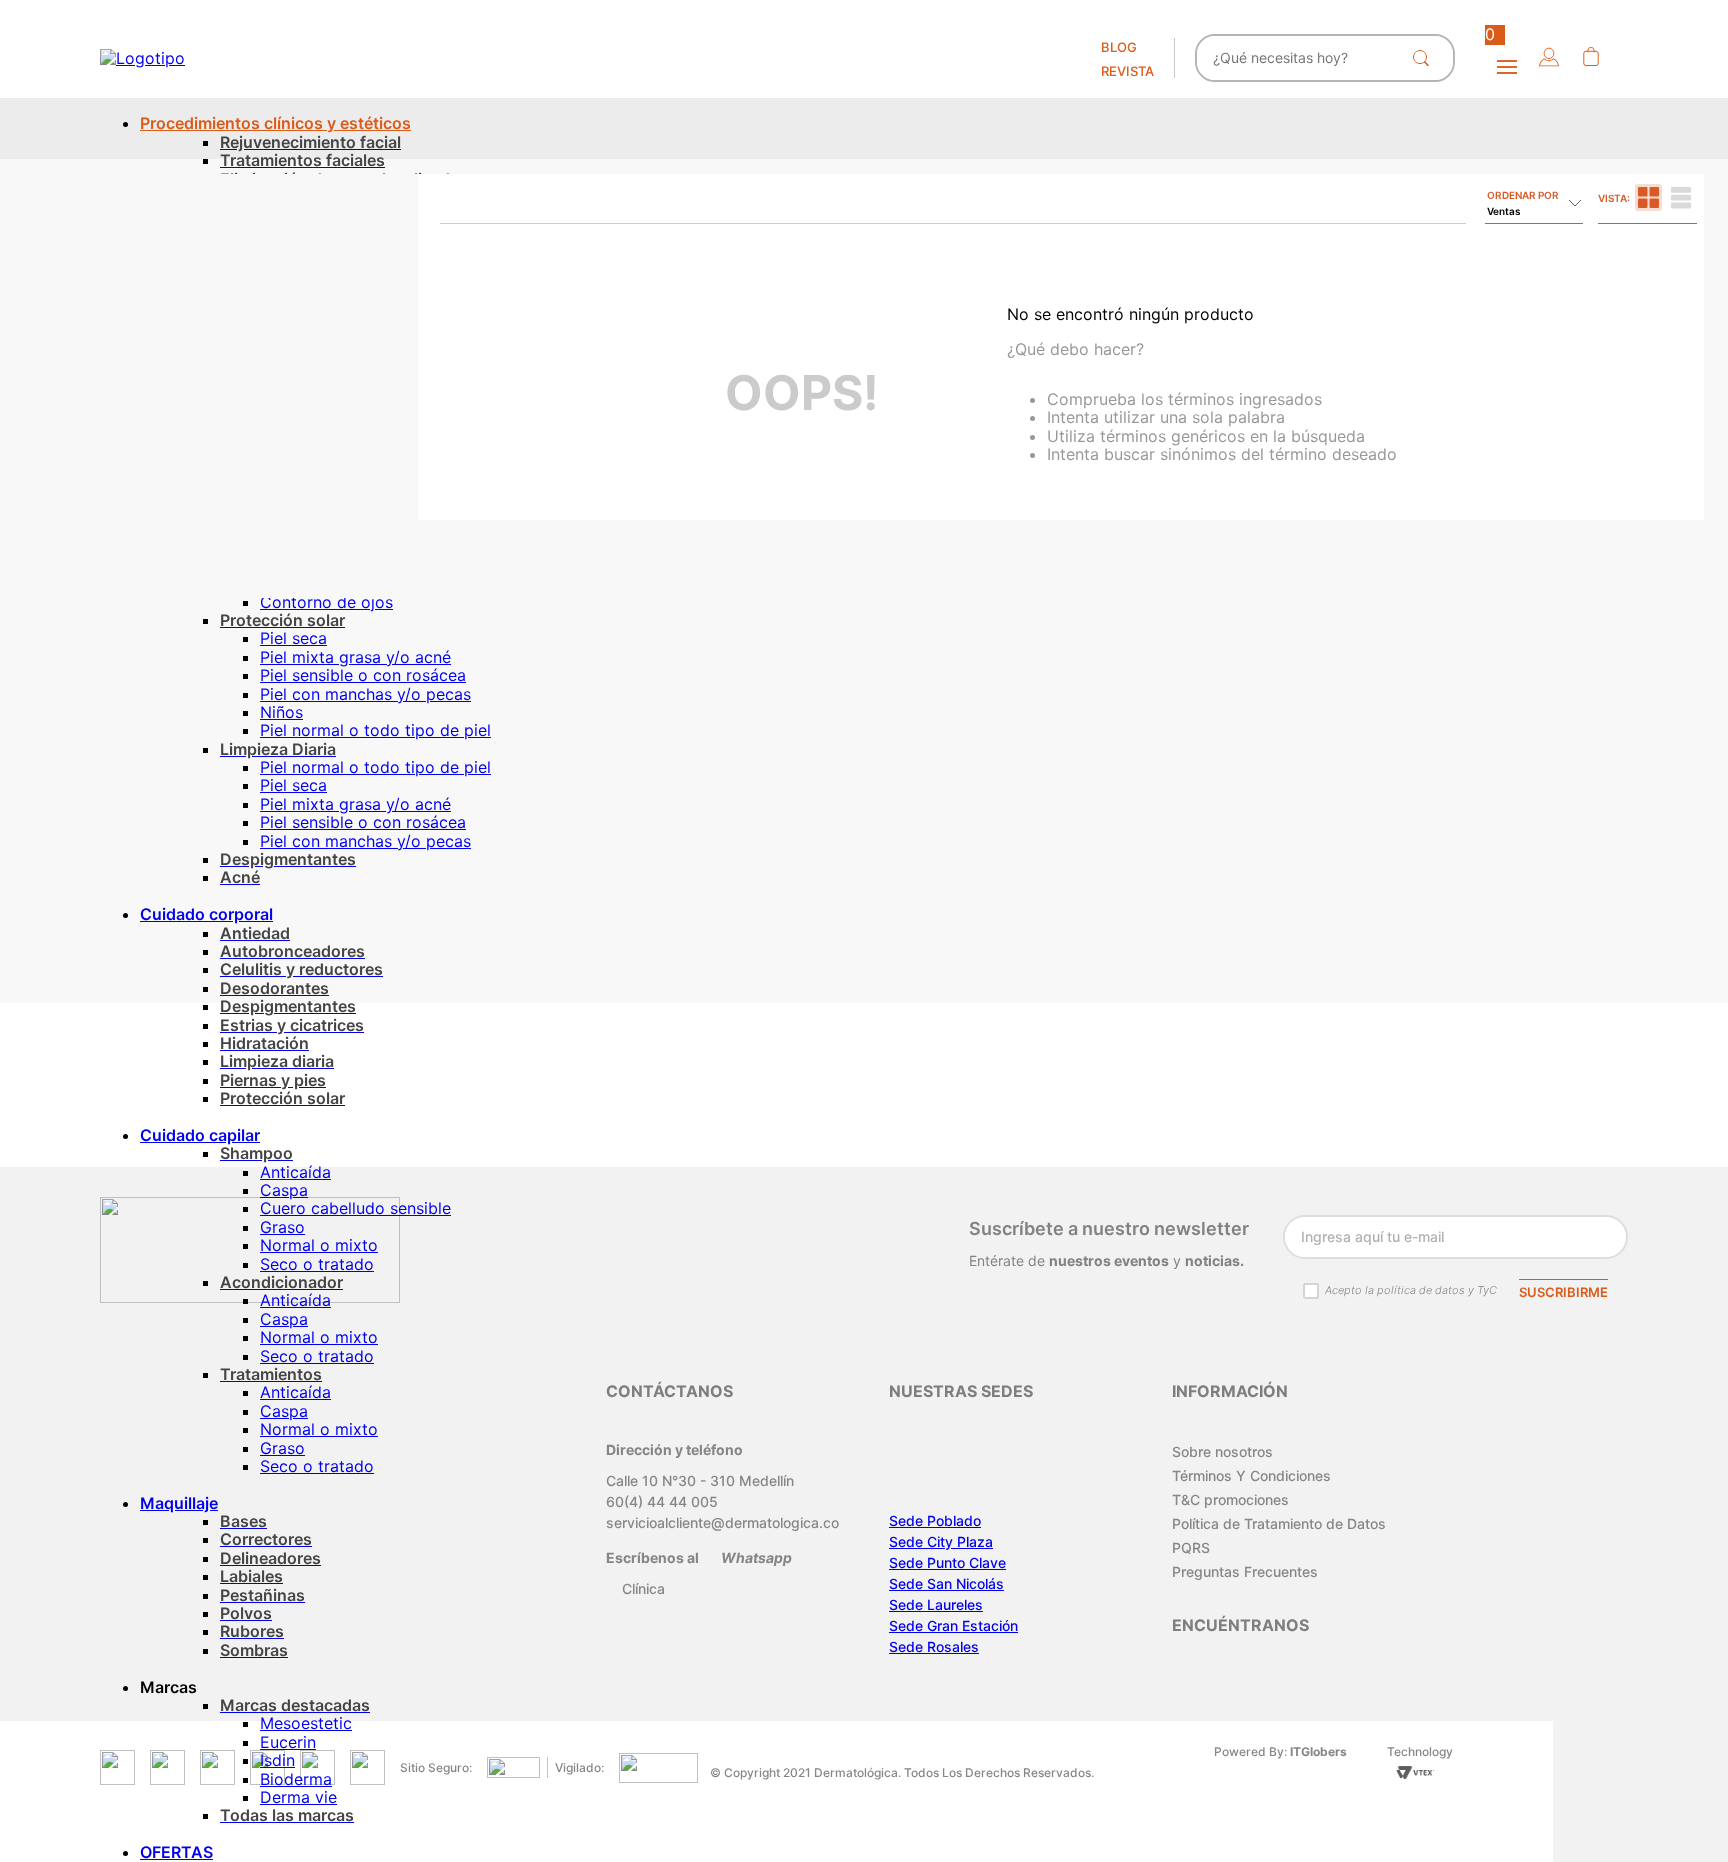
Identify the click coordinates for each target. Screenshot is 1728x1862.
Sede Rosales (934, 1646)
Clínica (643, 1588)
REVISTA (1127, 71)
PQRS (1191, 1547)
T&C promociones (1230, 1499)
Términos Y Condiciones (1251, 1475)
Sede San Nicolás (946, 1583)
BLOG (1119, 47)
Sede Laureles (936, 1604)
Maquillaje (179, 1503)
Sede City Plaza (941, 1541)
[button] (1549, 58)
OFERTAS (176, 1852)
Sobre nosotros (1222, 1451)
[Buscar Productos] (1425, 58)
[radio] (1648, 197)
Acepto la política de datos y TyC (1411, 1290)
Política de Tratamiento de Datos (1279, 1523)
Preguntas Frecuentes (1245, 1571)
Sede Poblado (935, 1520)
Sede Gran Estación (953, 1625)
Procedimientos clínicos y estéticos (275, 123)
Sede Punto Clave (947, 1562)
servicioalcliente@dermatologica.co (722, 1522)
